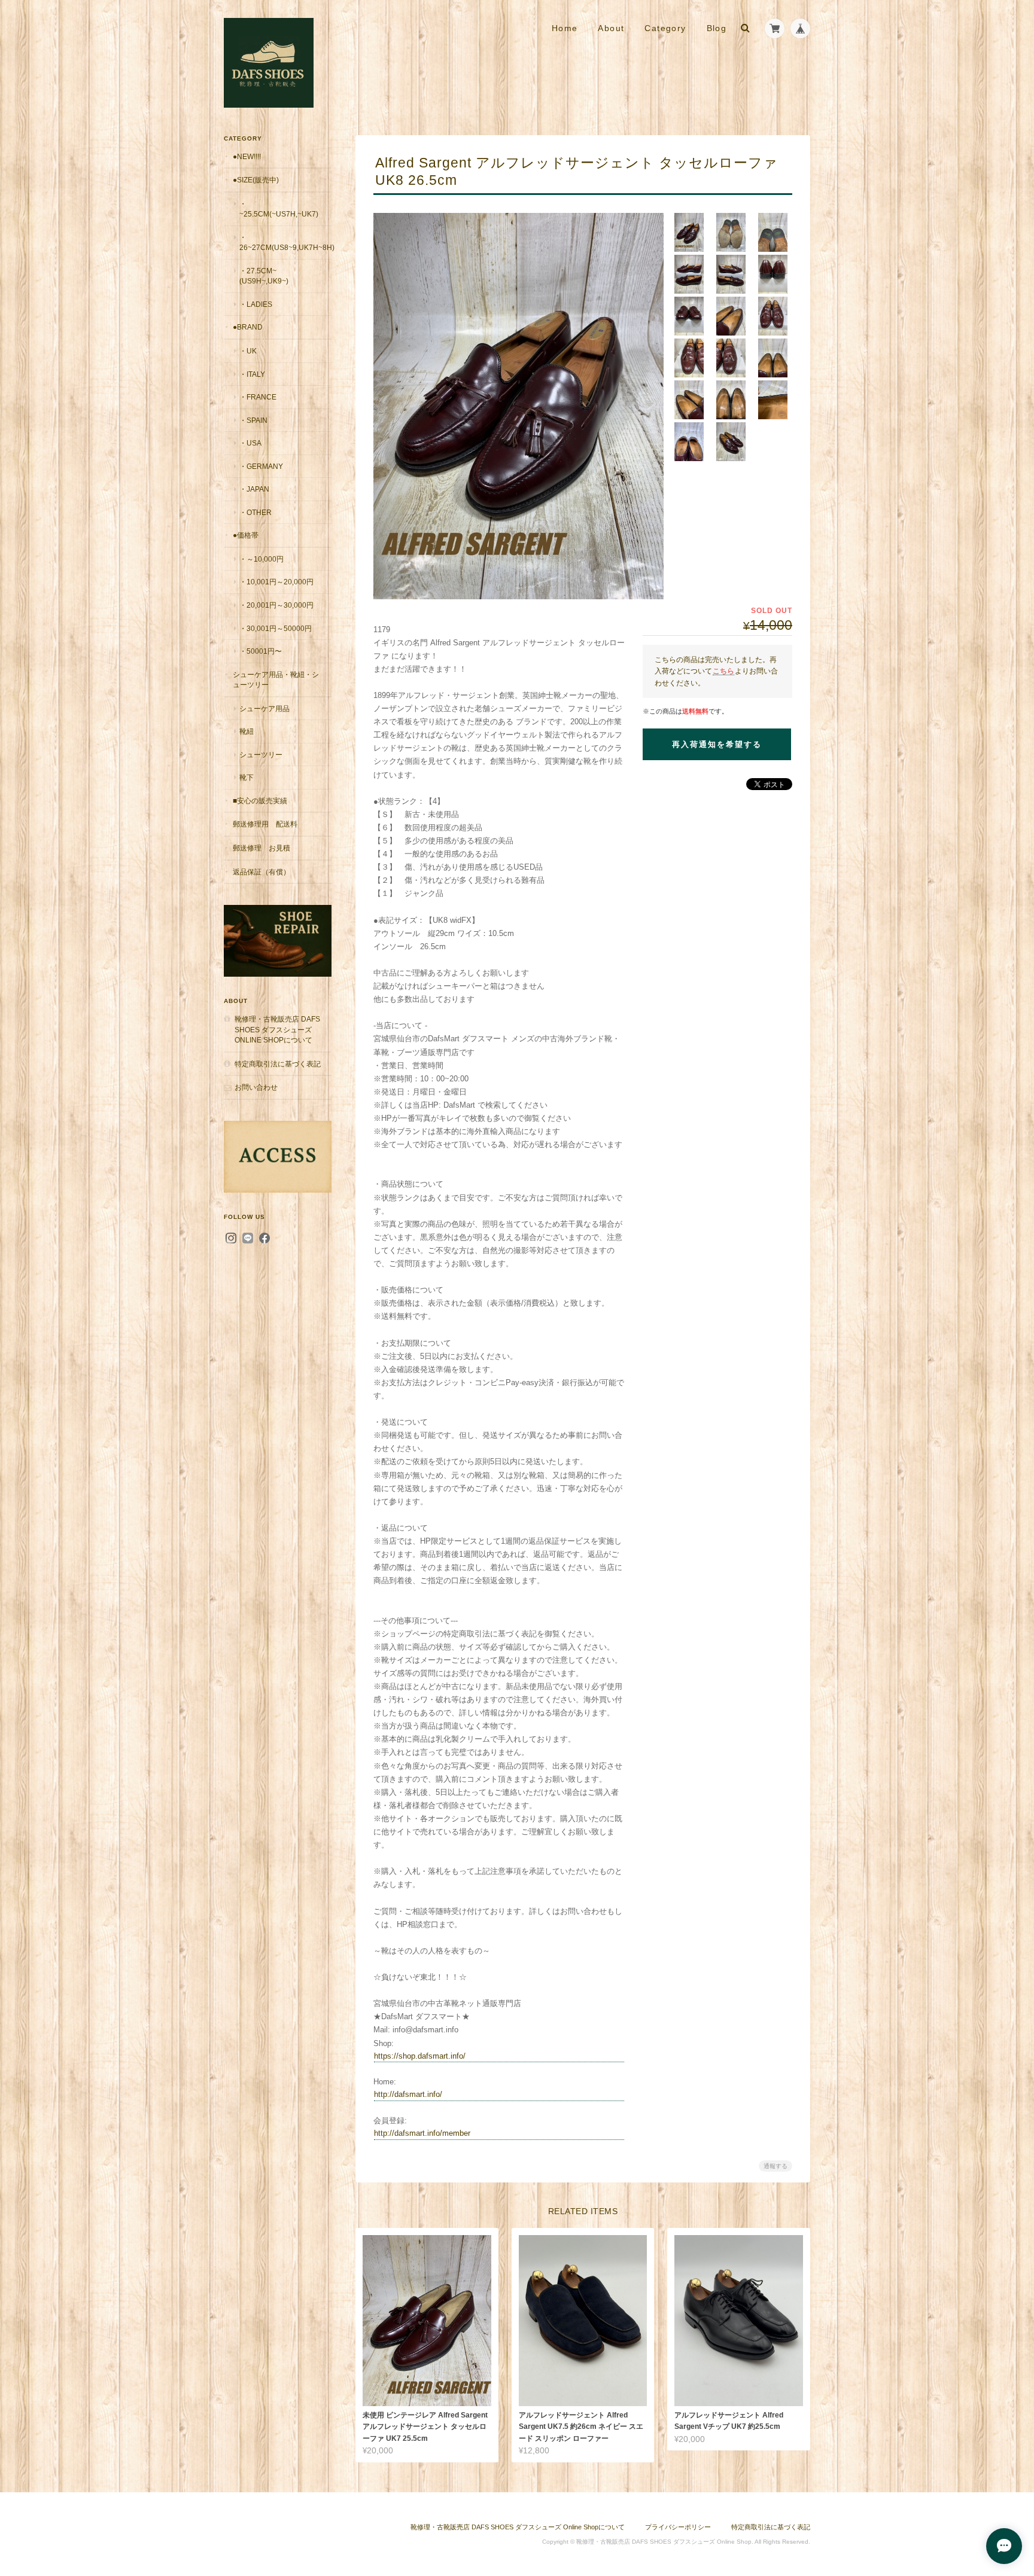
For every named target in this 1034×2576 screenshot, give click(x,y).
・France (258, 397)
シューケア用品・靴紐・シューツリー (276, 680)
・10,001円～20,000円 (276, 582)
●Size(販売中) (256, 180)
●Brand (248, 327)
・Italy (252, 374)
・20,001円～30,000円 (276, 605)
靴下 (247, 777)
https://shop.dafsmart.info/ (420, 2056)
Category (665, 28)
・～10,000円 (261, 559)
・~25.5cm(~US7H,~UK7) (279, 209)
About (611, 28)
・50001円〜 (261, 651)
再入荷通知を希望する (717, 744)
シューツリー (261, 754)
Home (565, 28)
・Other (256, 512)
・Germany (261, 466)
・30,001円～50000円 (276, 628)
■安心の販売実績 (260, 801)
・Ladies (256, 304)
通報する (775, 2166)
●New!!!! (247, 156)
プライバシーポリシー (678, 2527)
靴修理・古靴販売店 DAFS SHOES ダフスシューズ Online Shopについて (277, 1029)
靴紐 (247, 731)
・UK (248, 351)
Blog (717, 28)
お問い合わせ (256, 1087)
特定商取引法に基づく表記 (278, 1064)
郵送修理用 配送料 (265, 824)
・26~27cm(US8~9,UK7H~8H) (285, 243)
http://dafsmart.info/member (422, 2133)
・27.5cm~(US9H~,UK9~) (264, 276)
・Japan (254, 489)
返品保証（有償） (261, 872)
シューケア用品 (264, 708)
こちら (723, 671)
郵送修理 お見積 (261, 848)
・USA (250, 443)
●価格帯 (246, 535)
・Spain (253, 420)
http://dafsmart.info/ (408, 2094)
